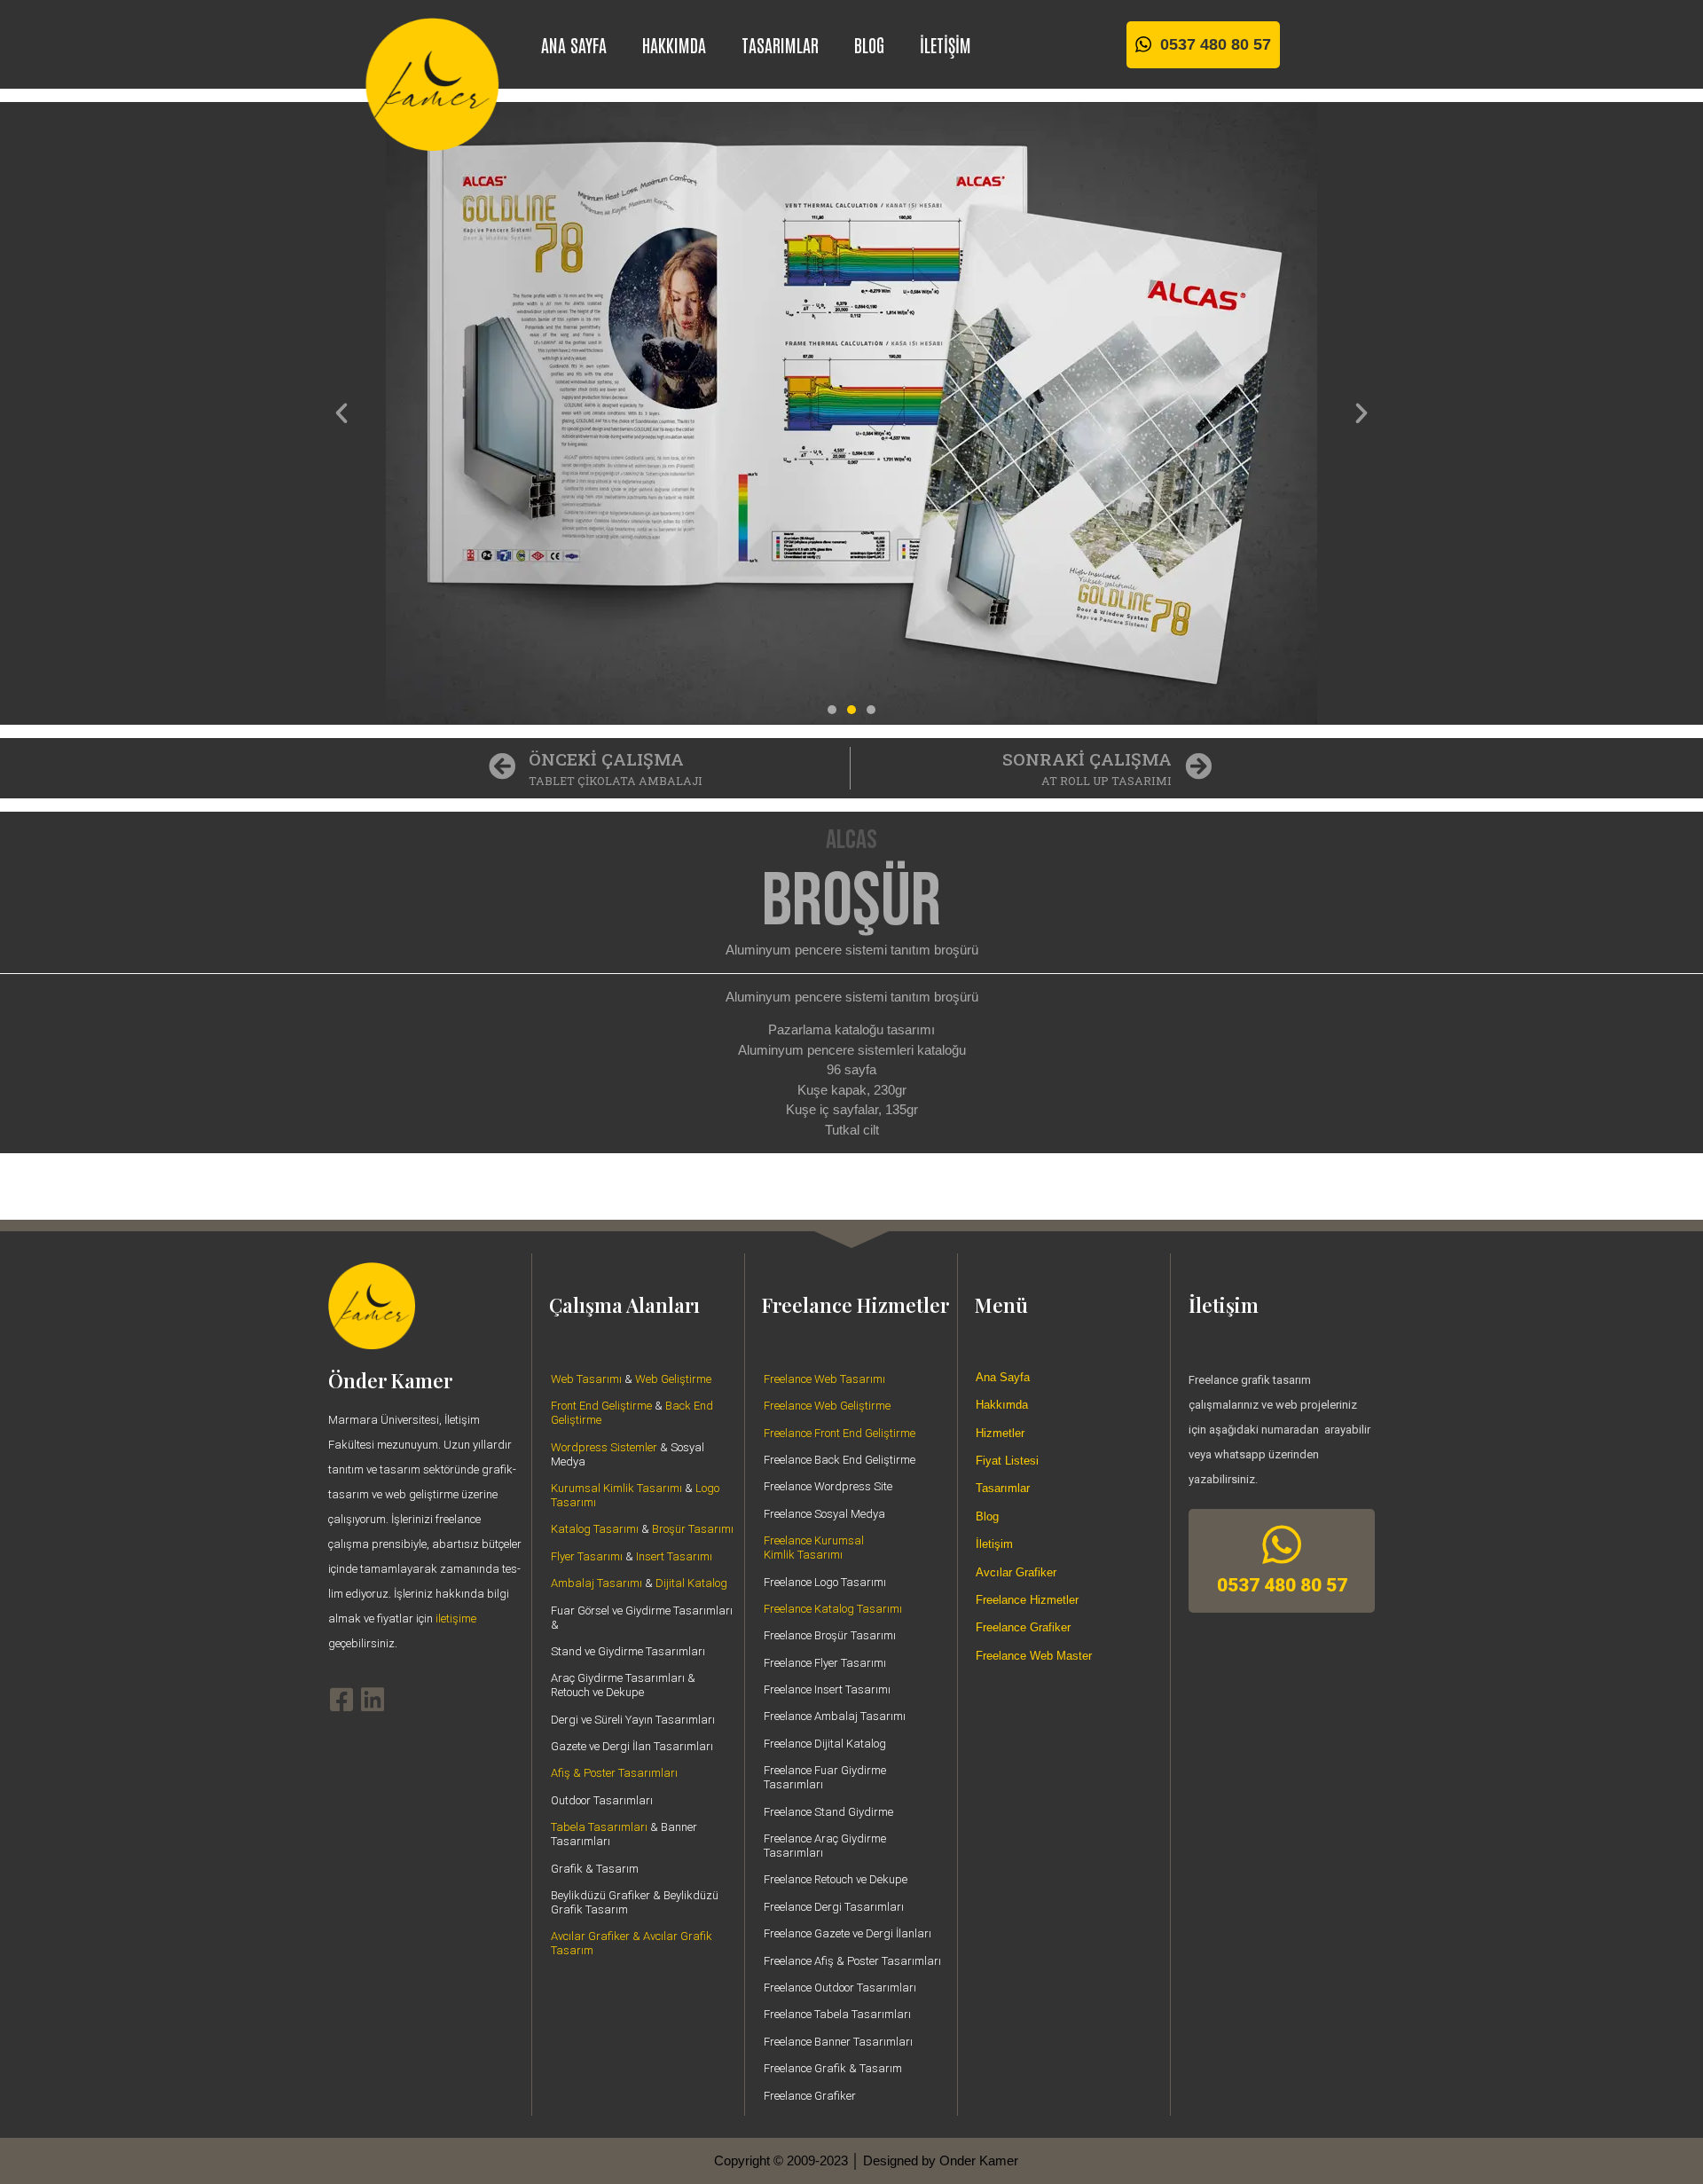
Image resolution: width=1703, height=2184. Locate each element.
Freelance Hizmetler (1027, 1600)
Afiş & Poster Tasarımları (614, 1773)
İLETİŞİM (946, 44)
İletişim (994, 1544)
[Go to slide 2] (851, 710)
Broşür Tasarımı (693, 1529)
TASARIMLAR (780, 44)
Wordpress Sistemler (604, 1447)
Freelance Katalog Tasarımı (833, 1609)
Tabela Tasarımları (599, 1827)
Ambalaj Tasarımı (596, 1583)
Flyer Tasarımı (587, 1556)
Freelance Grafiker (1023, 1627)
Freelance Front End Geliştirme (840, 1433)
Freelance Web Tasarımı (824, 1379)
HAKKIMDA (674, 44)
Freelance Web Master (1034, 1656)
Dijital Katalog (691, 1583)
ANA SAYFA (574, 44)
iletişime (456, 1618)
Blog (987, 1516)
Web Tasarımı (586, 1379)
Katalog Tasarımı (595, 1529)
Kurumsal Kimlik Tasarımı (616, 1488)
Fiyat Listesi (1007, 1461)
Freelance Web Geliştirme (827, 1406)
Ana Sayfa (1003, 1377)
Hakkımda (1002, 1405)
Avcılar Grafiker (1016, 1572)
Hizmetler (1000, 1433)
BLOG (869, 44)
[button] (341, 413)
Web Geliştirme (673, 1379)
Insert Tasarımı (674, 1556)
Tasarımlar (1003, 1488)
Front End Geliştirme (601, 1406)
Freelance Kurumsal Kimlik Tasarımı (814, 1548)
